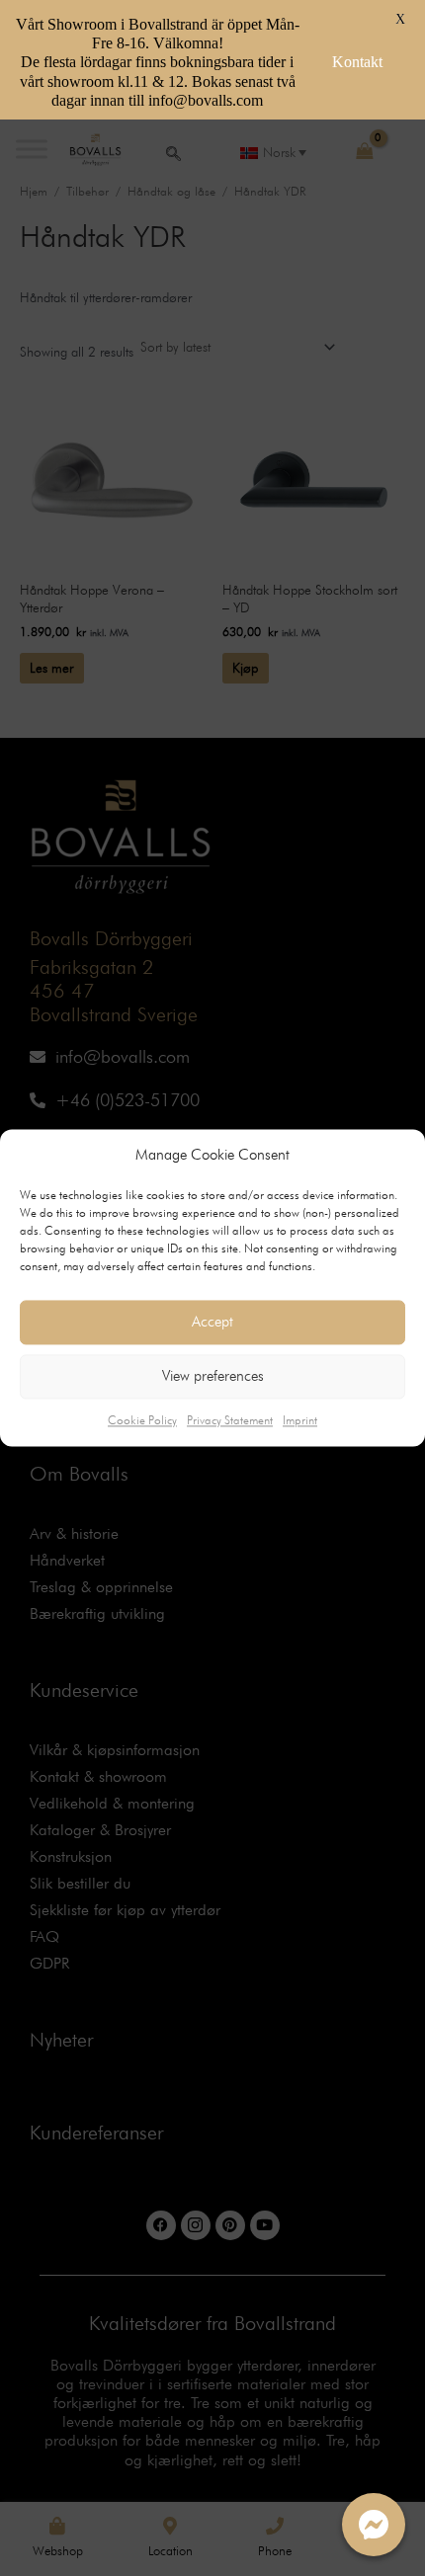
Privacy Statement (230, 1420)
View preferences (213, 1377)
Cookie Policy (142, 1420)
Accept (212, 1323)
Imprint (300, 1420)
